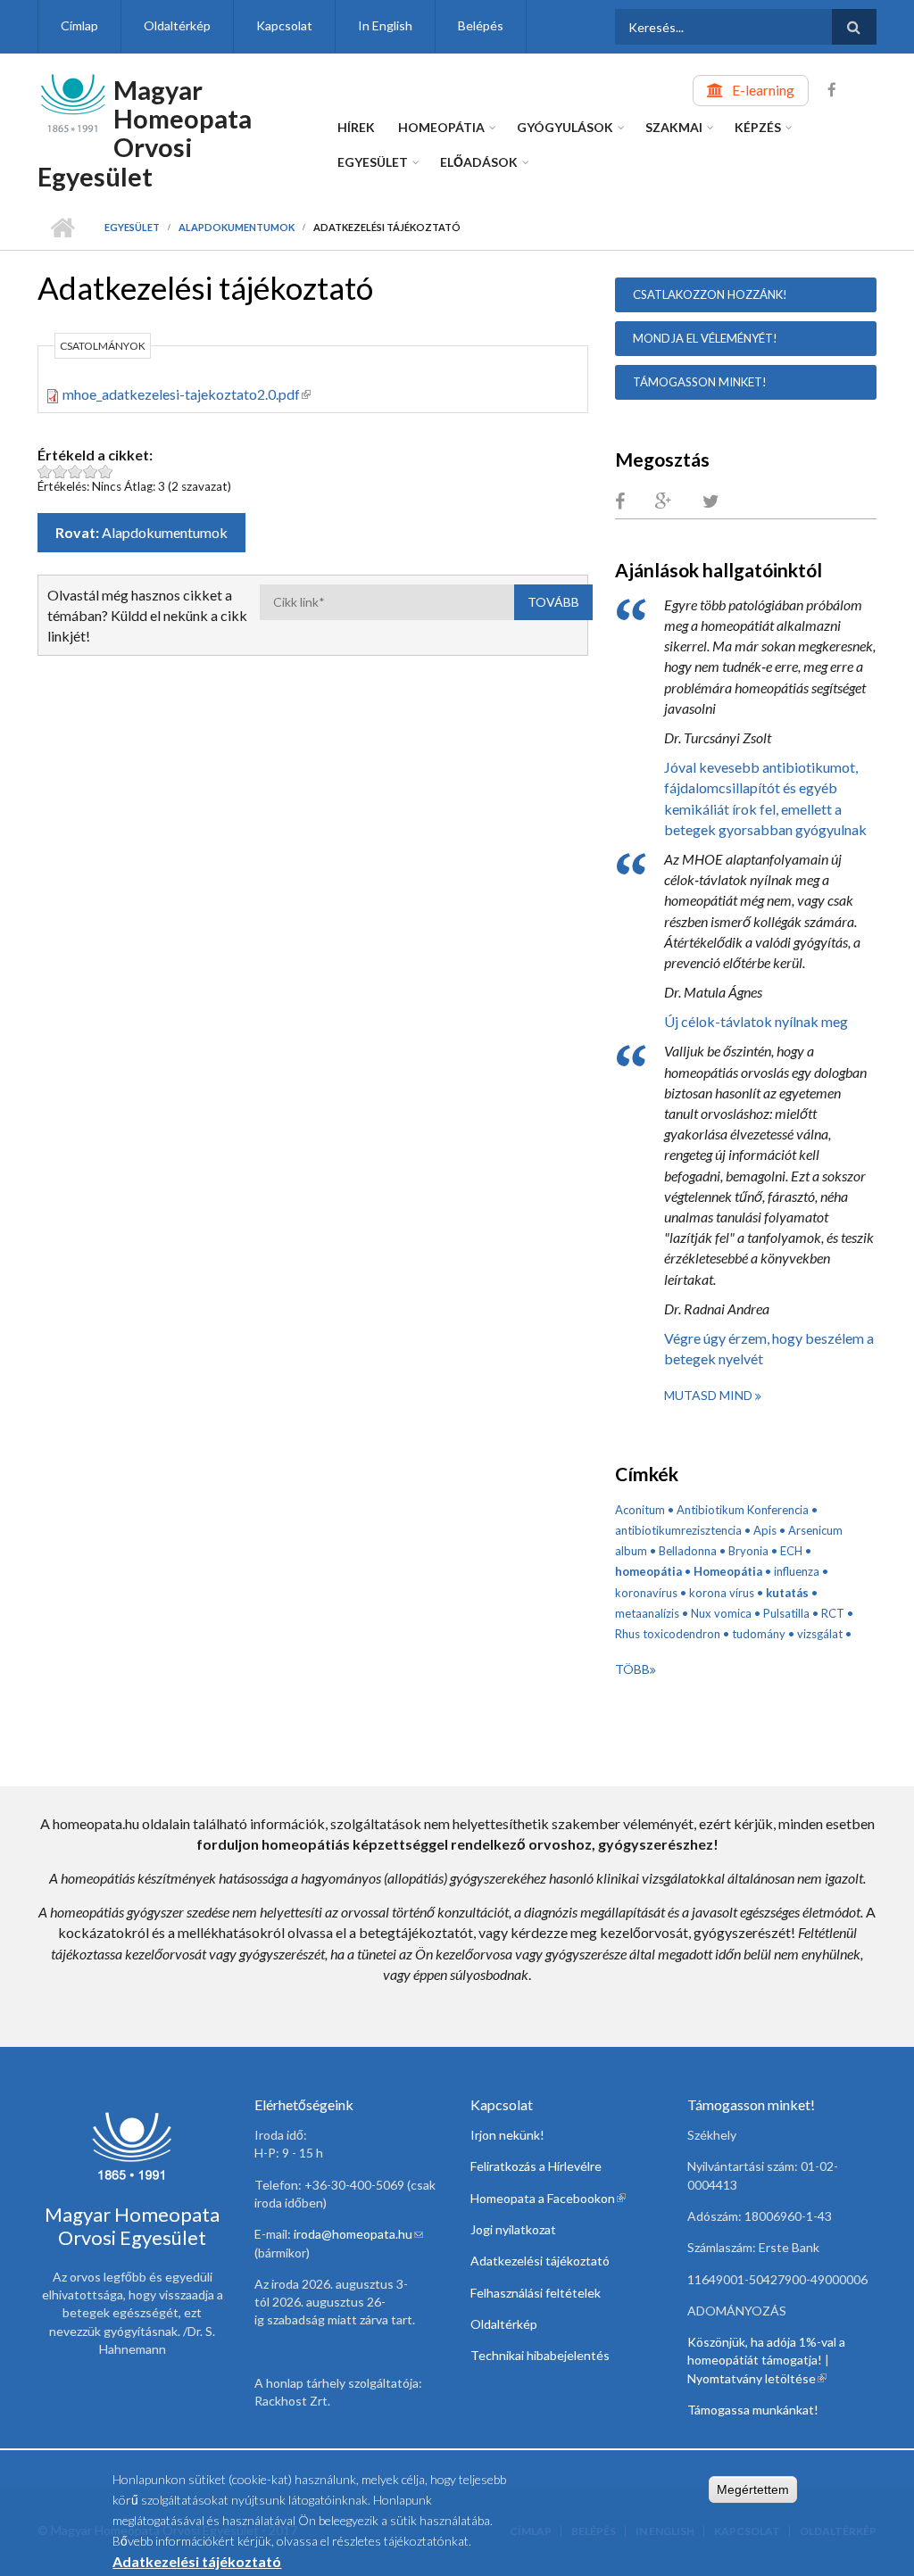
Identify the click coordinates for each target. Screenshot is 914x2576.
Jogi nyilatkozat (513, 2229)
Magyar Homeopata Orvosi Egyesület (145, 133)
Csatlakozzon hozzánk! (710, 294)
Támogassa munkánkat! (753, 2410)
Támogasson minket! (700, 382)
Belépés (481, 25)
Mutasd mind (710, 1395)
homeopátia (648, 1571)
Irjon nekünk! (507, 2135)
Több (632, 1669)
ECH (791, 1551)
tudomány (759, 1634)
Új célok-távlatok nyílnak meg (756, 1021)
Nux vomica (721, 1613)
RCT (833, 1613)
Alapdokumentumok (237, 227)
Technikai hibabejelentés (540, 2355)
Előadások (479, 162)
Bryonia (748, 1551)
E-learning (763, 90)
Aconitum (640, 1510)
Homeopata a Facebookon (548, 2198)
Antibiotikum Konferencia (743, 1510)
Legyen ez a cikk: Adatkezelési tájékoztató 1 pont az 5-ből (45, 472)
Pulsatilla (786, 1613)
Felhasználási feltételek (536, 2293)
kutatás (787, 1593)
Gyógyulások (565, 127)
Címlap (79, 25)
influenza (797, 1571)
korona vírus (722, 1593)
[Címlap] (73, 101)
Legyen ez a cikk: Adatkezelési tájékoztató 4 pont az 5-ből (91, 472)
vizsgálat (820, 1634)
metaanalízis (647, 1613)
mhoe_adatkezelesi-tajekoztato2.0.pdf (187, 394)
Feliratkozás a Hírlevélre (536, 2166)
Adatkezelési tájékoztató (540, 2261)
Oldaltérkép (177, 25)
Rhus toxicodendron (668, 1634)
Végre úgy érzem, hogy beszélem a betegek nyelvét (769, 1348)
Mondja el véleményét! (705, 338)
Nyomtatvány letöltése (757, 2378)
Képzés (758, 127)
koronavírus (646, 1593)
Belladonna (688, 1551)
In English (385, 25)
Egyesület (373, 162)
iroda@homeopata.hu (358, 2234)
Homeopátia (441, 127)
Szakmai (674, 127)
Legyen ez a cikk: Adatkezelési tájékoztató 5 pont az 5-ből (106, 472)
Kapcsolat (284, 25)
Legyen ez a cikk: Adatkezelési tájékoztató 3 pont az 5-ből (75, 472)
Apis (765, 1530)
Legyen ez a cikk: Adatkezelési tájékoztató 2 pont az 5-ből (60, 472)
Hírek (356, 127)
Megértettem (753, 2489)
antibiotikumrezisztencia (678, 1530)
